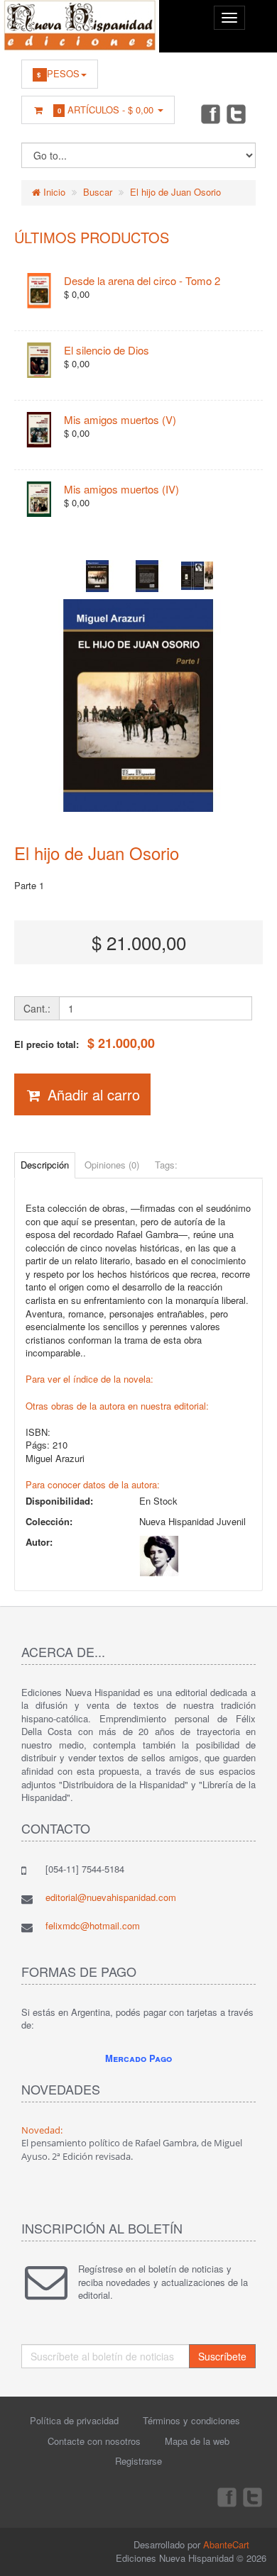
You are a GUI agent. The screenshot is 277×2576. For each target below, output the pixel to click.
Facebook (210, 113)
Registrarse (138, 2461)
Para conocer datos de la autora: (93, 1484)
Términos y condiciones (191, 2420)
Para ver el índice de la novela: (89, 1379)
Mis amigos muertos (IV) (121, 489)
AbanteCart (226, 2544)
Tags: (166, 1165)
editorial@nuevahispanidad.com (111, 1897)
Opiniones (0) (112, 1165)
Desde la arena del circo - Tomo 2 (142, 280)
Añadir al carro (92, 1094)
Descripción (45, 1165)
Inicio (53, 192)
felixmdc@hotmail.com (93, 1925)
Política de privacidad (74, 2420)
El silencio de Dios (107, 350)
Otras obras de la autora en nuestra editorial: (117, 1406)
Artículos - (106, 110)
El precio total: (85, 1043)
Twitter (237, 113)
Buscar (98, 192)
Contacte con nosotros (94, 2441)
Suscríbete (222, 2356)
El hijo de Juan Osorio (175, 192)
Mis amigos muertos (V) (120, 419)
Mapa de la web (197, 2441)
